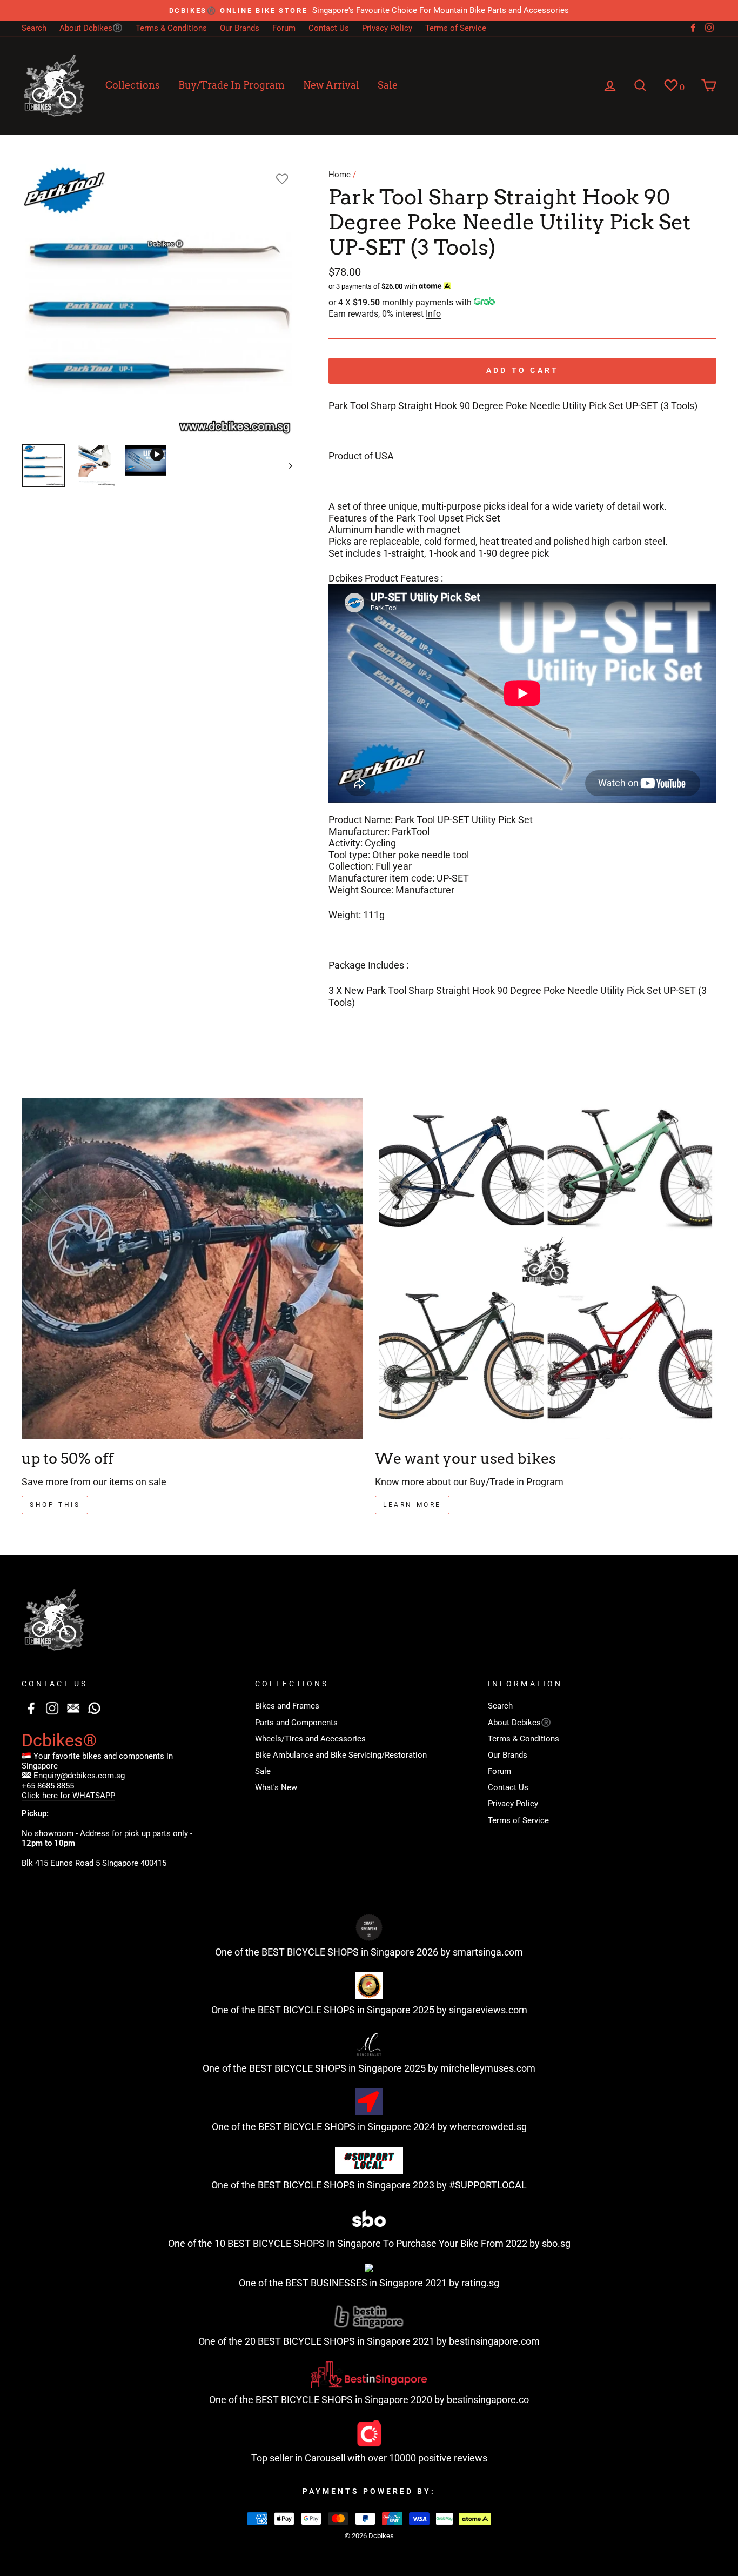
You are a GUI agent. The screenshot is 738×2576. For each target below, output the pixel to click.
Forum (284, 28)
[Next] (286, 465)
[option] (369, 10)
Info (433, 314)
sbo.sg (556, 2243)
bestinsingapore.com (494, 2341)
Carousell (325, 2458)
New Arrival (331, 85)
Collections (133, 85)
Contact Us (329, 28)
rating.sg (480, 2283)
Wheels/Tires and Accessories (310, 1739)
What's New (276, 1787)
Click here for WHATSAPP (68, 1796)
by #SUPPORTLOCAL (482, 2185)
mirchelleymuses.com (488, 2068)
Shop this (55, 1505)
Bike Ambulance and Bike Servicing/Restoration (341, 1755)
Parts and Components (296, 1723)
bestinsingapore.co (488, 2400)
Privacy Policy (387, 28)
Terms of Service (456, 28)
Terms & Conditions (171, 28)
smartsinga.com (488, 1952)
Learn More (412, 1505)
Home (340, 175)
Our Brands (240, 28)
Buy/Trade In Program (232, 85)
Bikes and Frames (287, 1706)
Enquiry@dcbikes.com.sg (79, 1776)
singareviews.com (488, 2010)
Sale (388, 85)
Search (34, 28)
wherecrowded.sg (488, 2127)
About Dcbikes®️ (91, 28)
